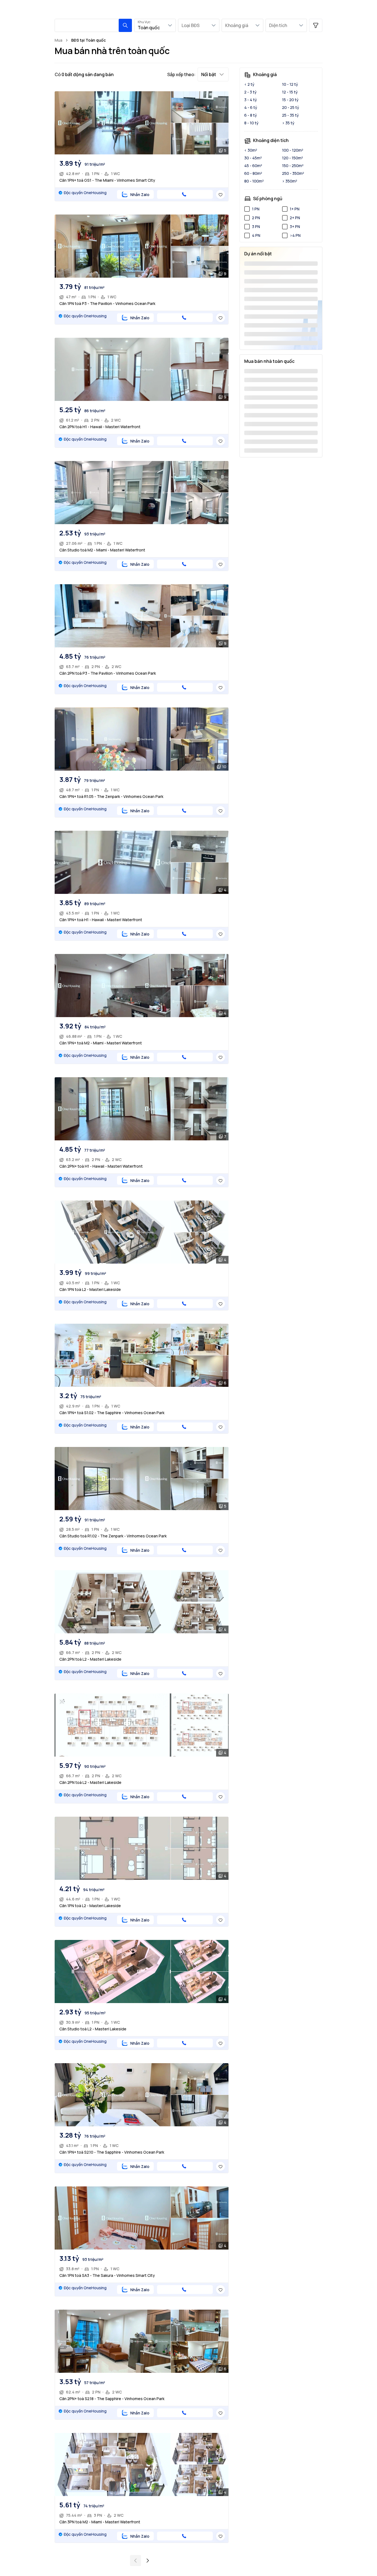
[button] (125, 25)
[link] (88, 40)
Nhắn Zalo (140, 195)
